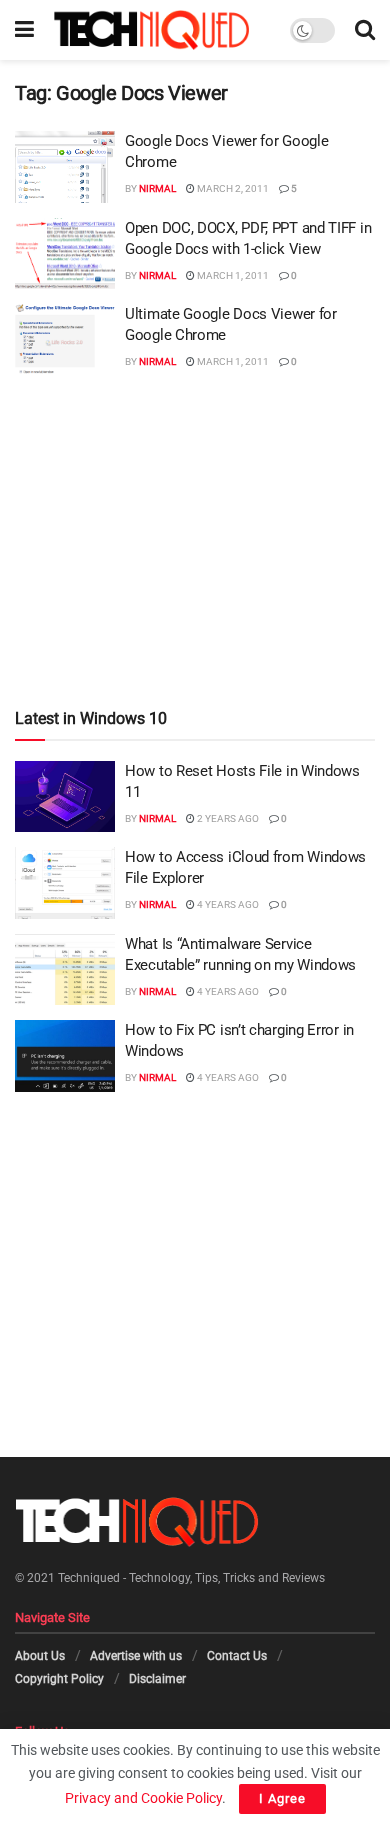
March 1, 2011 (232, 275)
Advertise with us (136, 1656)
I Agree (282, 1798)
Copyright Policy (59, 1678)
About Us (40, 1656)
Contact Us (237, 1656)
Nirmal (157, 188)
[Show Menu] (24, 30)
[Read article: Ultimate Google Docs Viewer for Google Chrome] (65, 340)
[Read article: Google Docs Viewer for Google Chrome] (65, 167)
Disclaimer (157, 1678)
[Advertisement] (195, 502)
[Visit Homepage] (151, 30)
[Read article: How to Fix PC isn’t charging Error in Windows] (65, 1056)
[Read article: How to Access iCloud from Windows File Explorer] (65, 883)
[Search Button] (365, 30)
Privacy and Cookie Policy (143, 1798)
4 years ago (227, 904)
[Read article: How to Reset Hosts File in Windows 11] (65, 797)
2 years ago (227, 818)
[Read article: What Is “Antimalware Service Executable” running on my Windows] (65, 970)
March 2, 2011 (232, 188)
